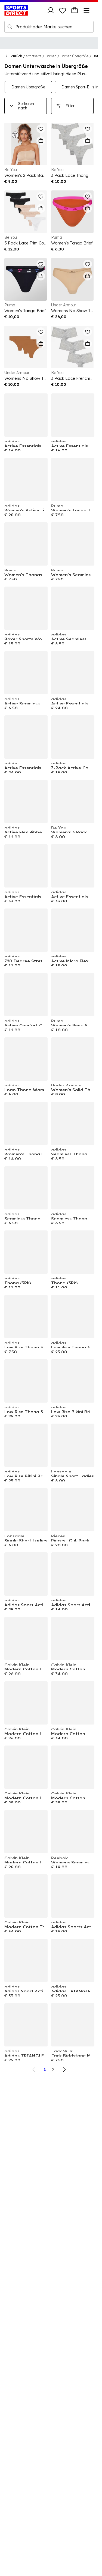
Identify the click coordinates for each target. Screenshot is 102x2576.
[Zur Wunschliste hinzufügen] (41, 129)
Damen (51, 56)
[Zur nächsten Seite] (64, 2070)
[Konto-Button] (51, 10)
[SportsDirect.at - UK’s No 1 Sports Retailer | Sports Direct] (16, 10)
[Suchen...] (10, 27)
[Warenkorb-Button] (75, 10)
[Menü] (86, 10)
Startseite (34, 56)
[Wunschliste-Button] (63, 10)
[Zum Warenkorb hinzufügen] (41, 141)
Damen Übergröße (74, 56)
